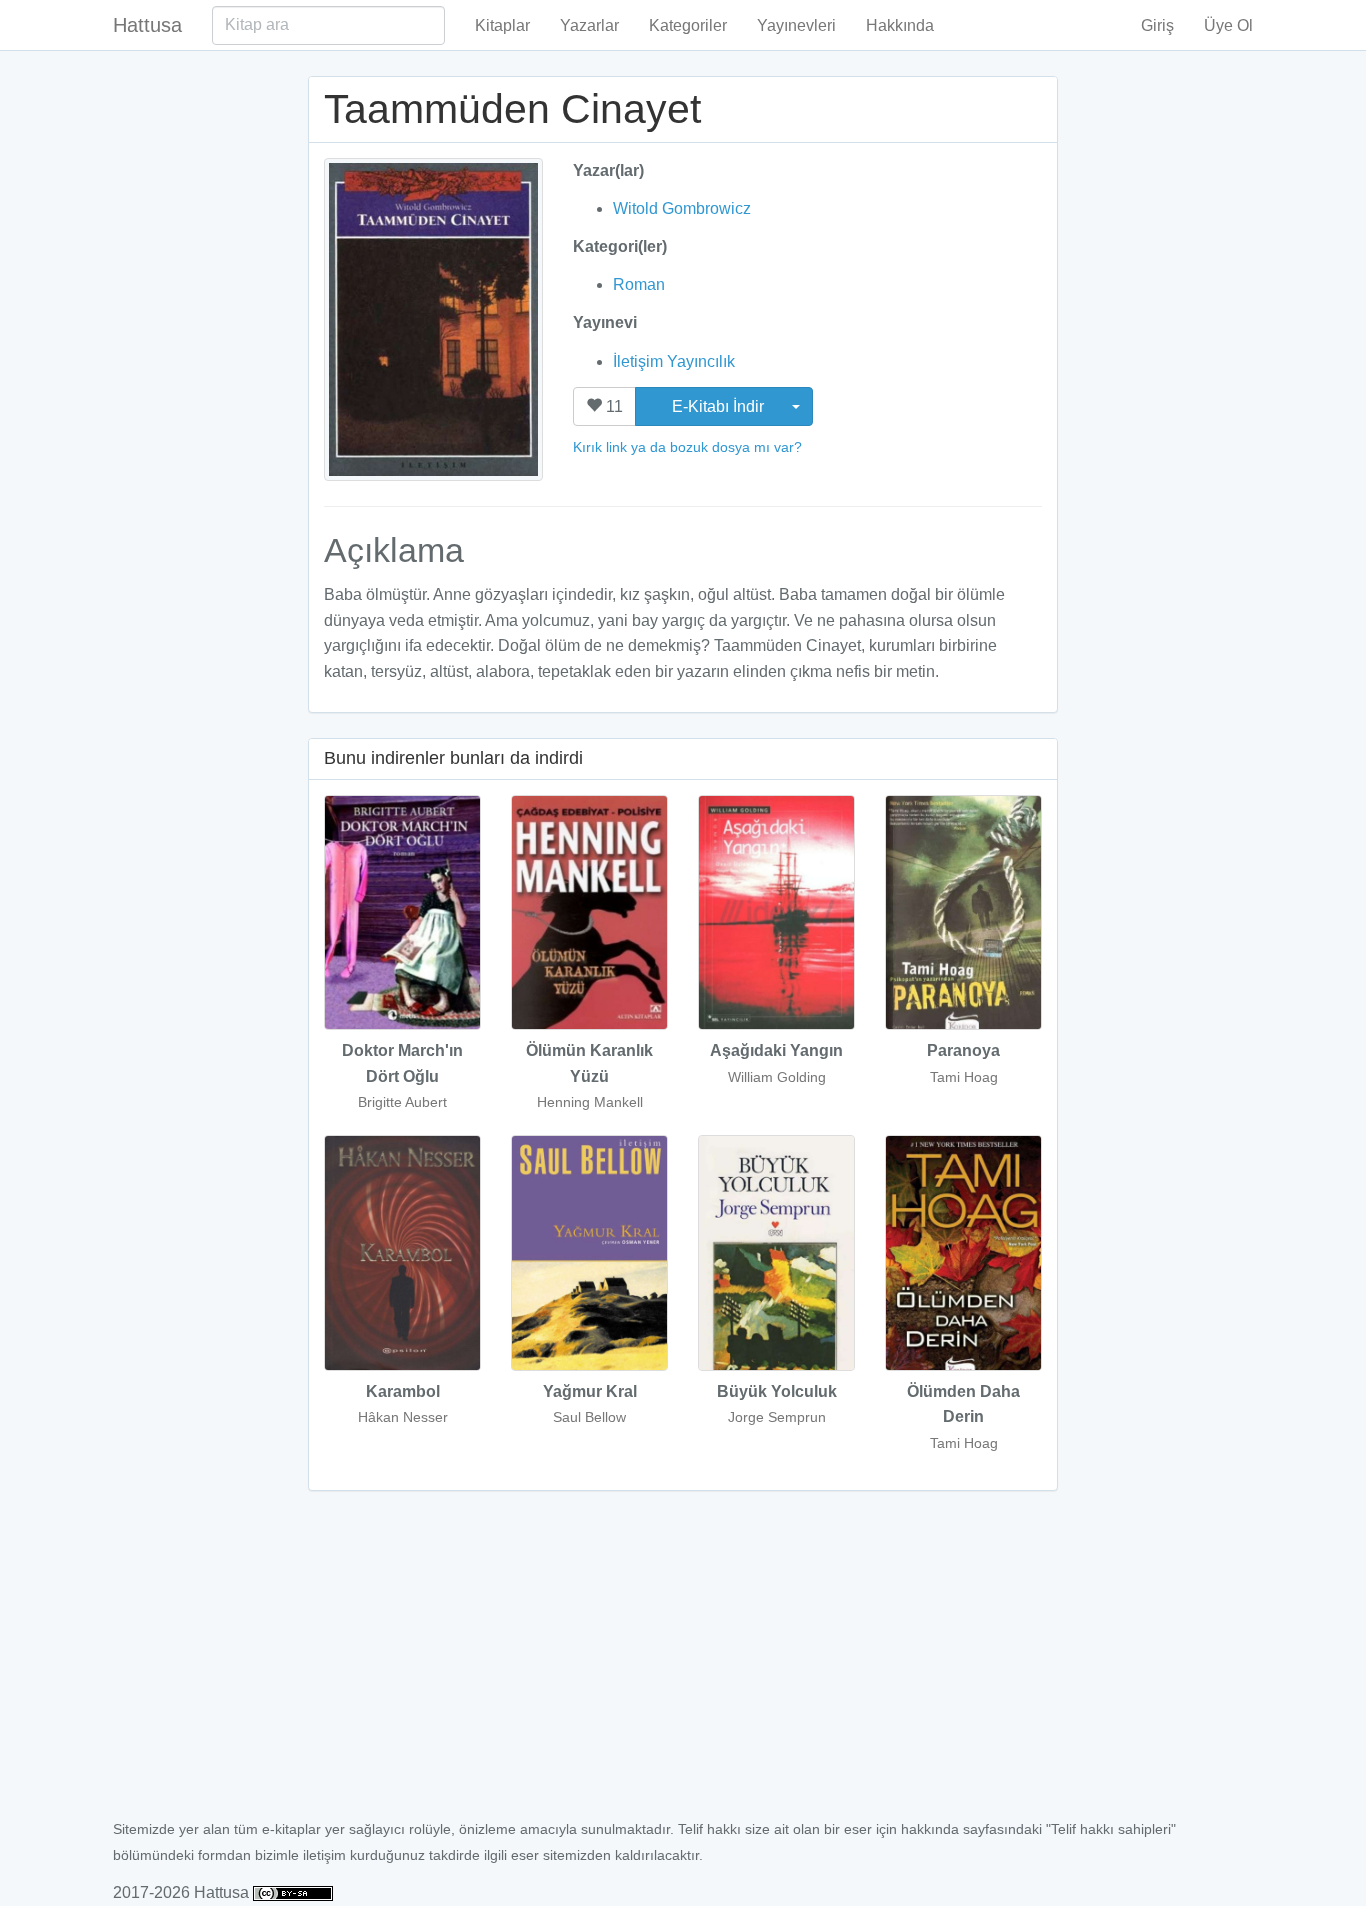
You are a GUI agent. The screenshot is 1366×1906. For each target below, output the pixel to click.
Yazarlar (589, 25)
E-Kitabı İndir (720, 406)
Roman (639, 284)
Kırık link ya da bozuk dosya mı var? (687, 447)
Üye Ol (1228, 25)
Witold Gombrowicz (682, 208)
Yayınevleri (796, 25)
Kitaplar (502, 25)
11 (612, 406)
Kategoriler (688, 25)
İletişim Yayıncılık (674, 361)
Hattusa (147, 25)
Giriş (1157, 25)
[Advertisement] (683, 1666)
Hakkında (900, 25)
